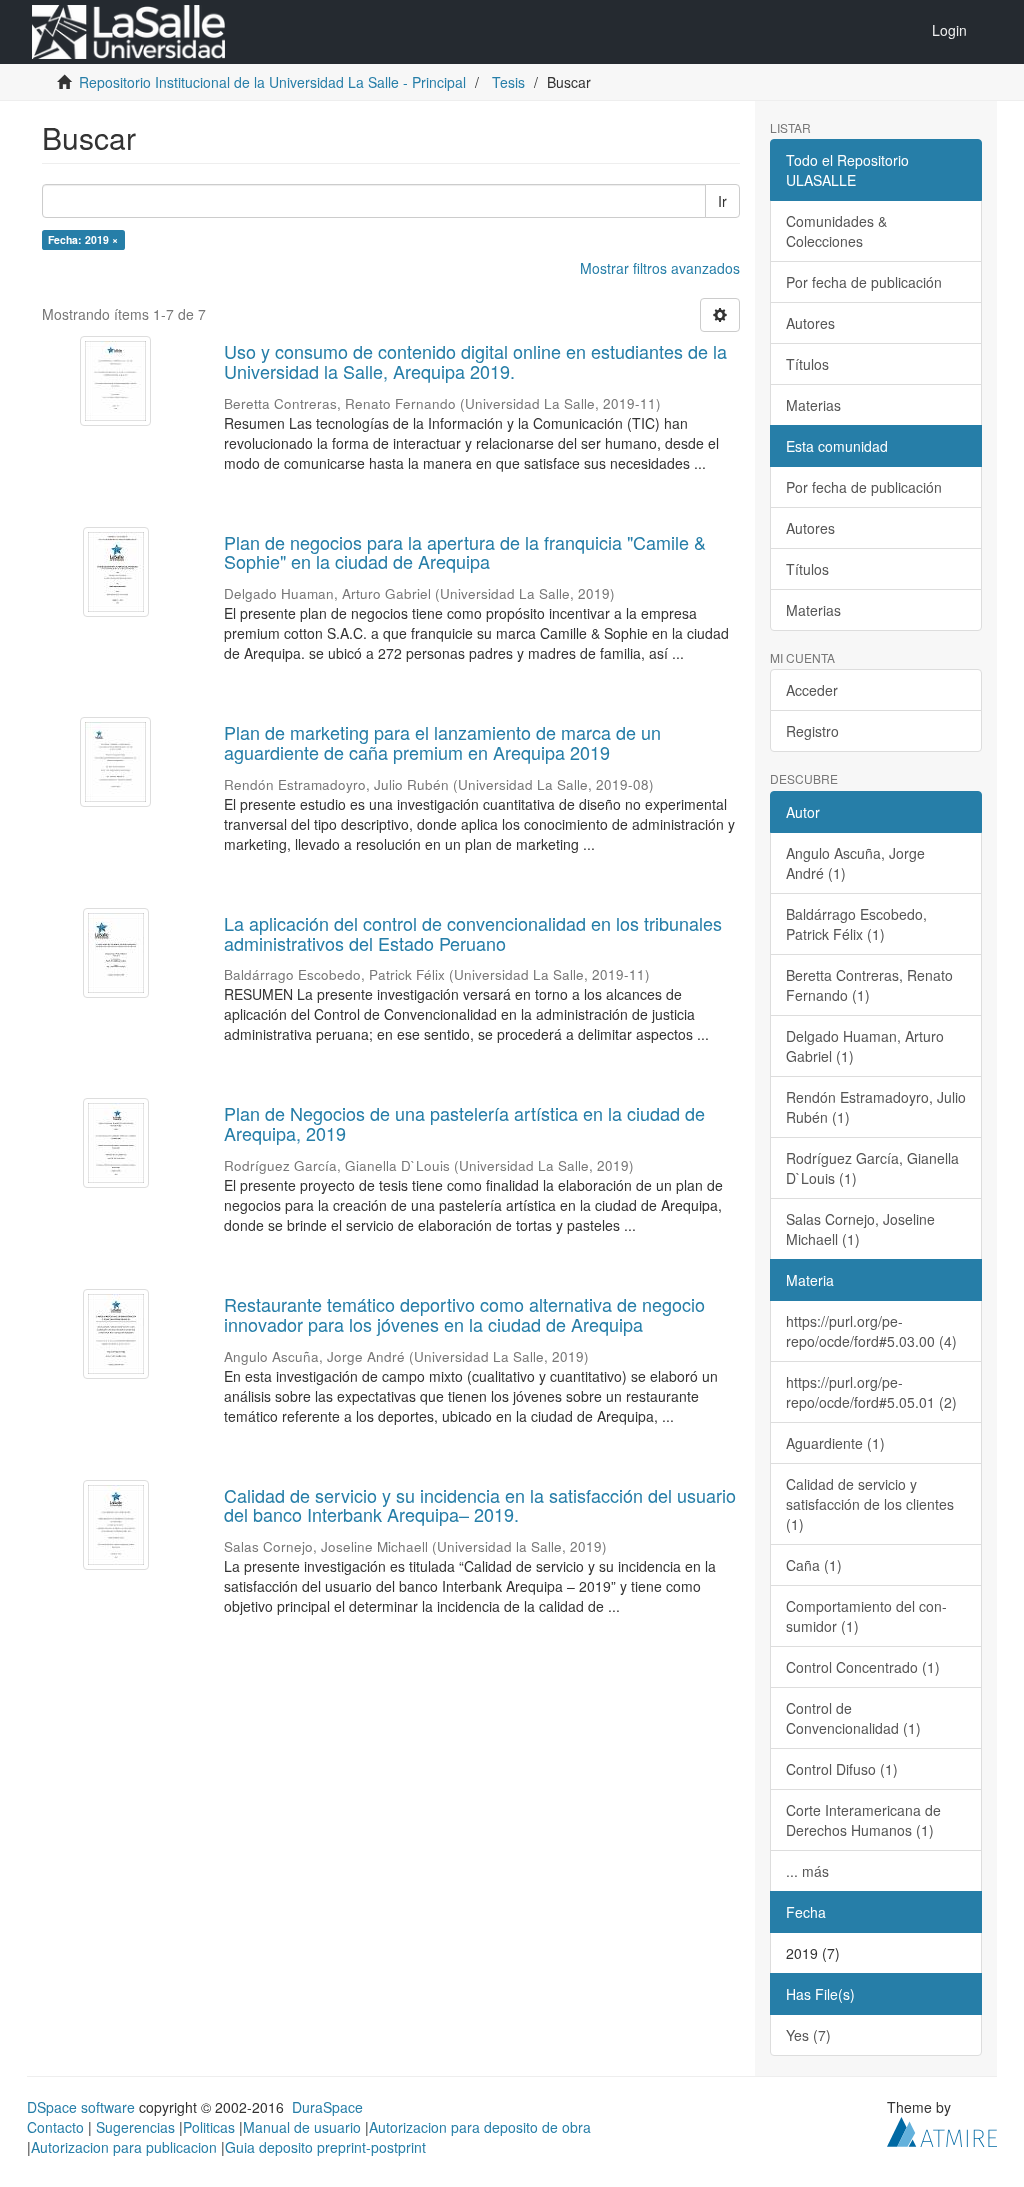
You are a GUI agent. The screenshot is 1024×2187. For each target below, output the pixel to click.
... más (807, 1871)
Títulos (807, 364)
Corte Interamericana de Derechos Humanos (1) (863, 1820)
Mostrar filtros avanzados (660, 268)
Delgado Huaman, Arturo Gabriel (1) (865, 1046)
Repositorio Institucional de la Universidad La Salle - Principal (272, 82)
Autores (810, 323)
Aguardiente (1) (835, 1443)
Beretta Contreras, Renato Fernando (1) (869, 985)
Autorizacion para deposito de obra (480, 2127)
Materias (813, 405)
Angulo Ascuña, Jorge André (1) (855, 863)
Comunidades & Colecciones (836, 231)
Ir (722, 201)
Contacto (55, 2127)
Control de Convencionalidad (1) (853, 1718)
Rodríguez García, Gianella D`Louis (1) (872, 1168)
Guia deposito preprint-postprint (325, 2147)
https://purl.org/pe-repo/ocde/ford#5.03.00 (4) (871, 1331)
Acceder (812, 690)
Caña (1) (814, 1565)
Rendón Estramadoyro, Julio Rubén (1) (876, 1107)
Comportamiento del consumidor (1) (866, 1616)
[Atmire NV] (942, 2129)
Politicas (209, 2127)
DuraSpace (327, 2107)
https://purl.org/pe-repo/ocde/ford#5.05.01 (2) (871, 1392)
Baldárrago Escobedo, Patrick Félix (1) (856, 924)
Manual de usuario (302, 2127)
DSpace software (81, 2107)
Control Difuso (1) (842, 1769)
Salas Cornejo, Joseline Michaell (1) (860, 1229)
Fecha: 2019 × (83, 239)
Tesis (508, 82)
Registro (812, 731)
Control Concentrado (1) (863, 1667)
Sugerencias (135, 2127)
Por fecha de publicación (864, 282)
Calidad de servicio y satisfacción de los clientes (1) (870, 1504)
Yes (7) (808, 2035)
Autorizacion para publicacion (124, 2147)
